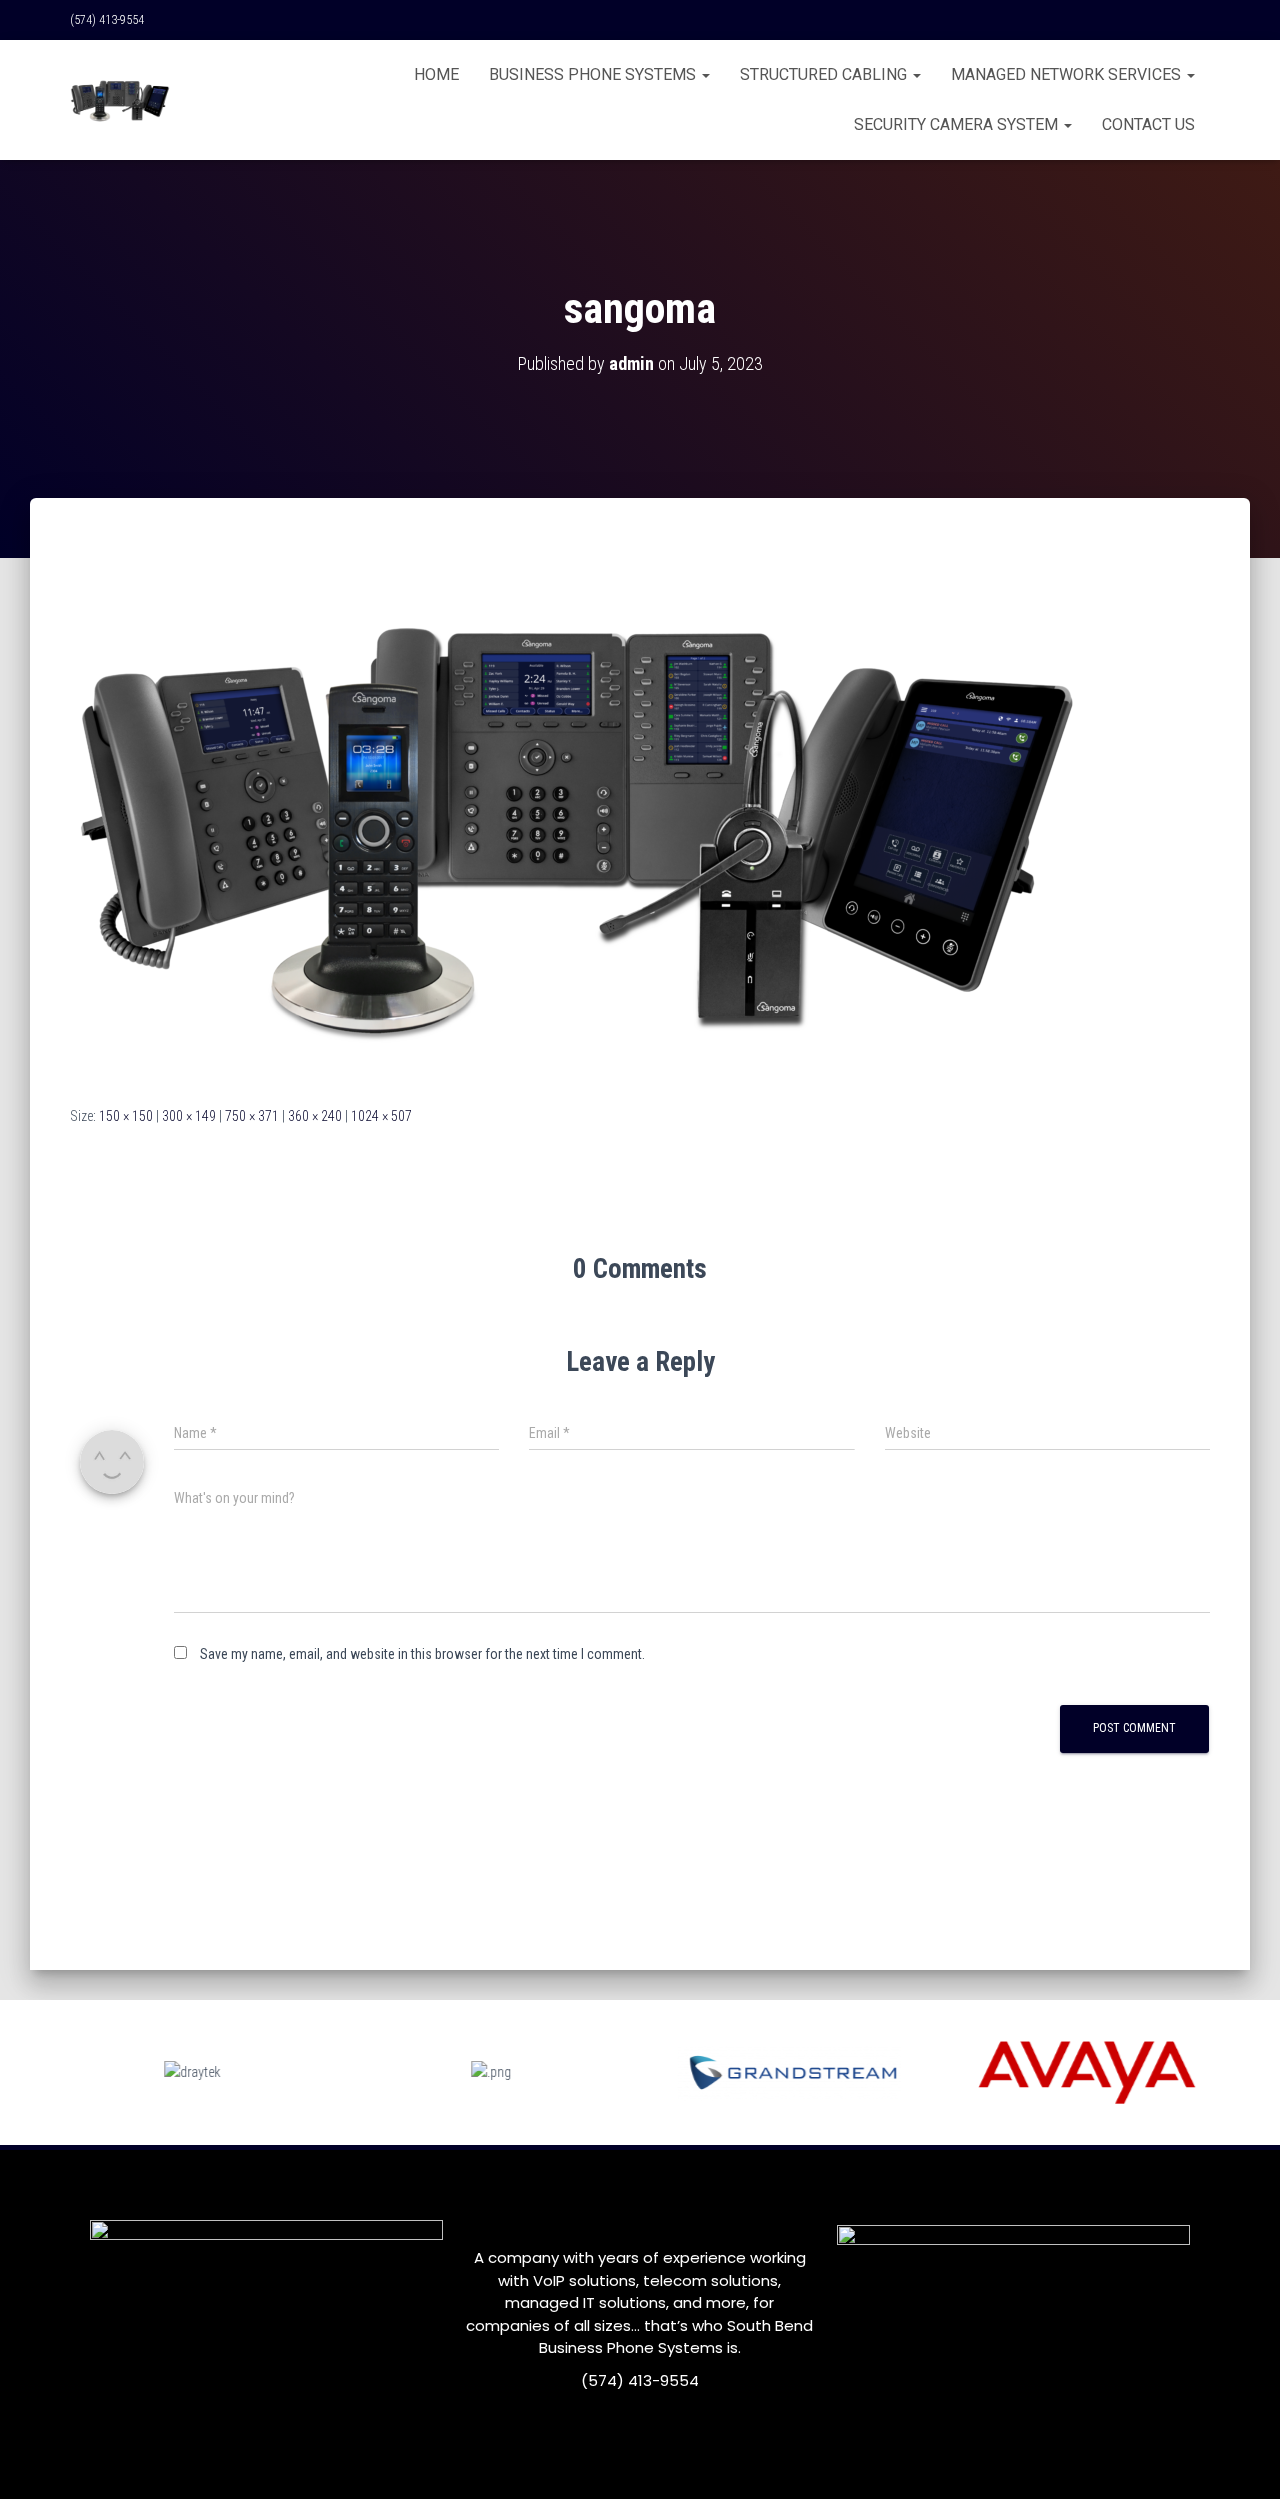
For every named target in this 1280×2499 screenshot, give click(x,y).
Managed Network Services (1068, 74)
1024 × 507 (381, 1116)
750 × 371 (252, 1116)
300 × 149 (189, 1116)
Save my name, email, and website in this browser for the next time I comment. (422, 1654)
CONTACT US (1148, 124)
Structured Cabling (825, 74)
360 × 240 (315, 1116)
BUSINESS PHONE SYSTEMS (594, 74)
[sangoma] (582, 820)
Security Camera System (958, 124)
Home (436, 74)
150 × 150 (126, 1116)
